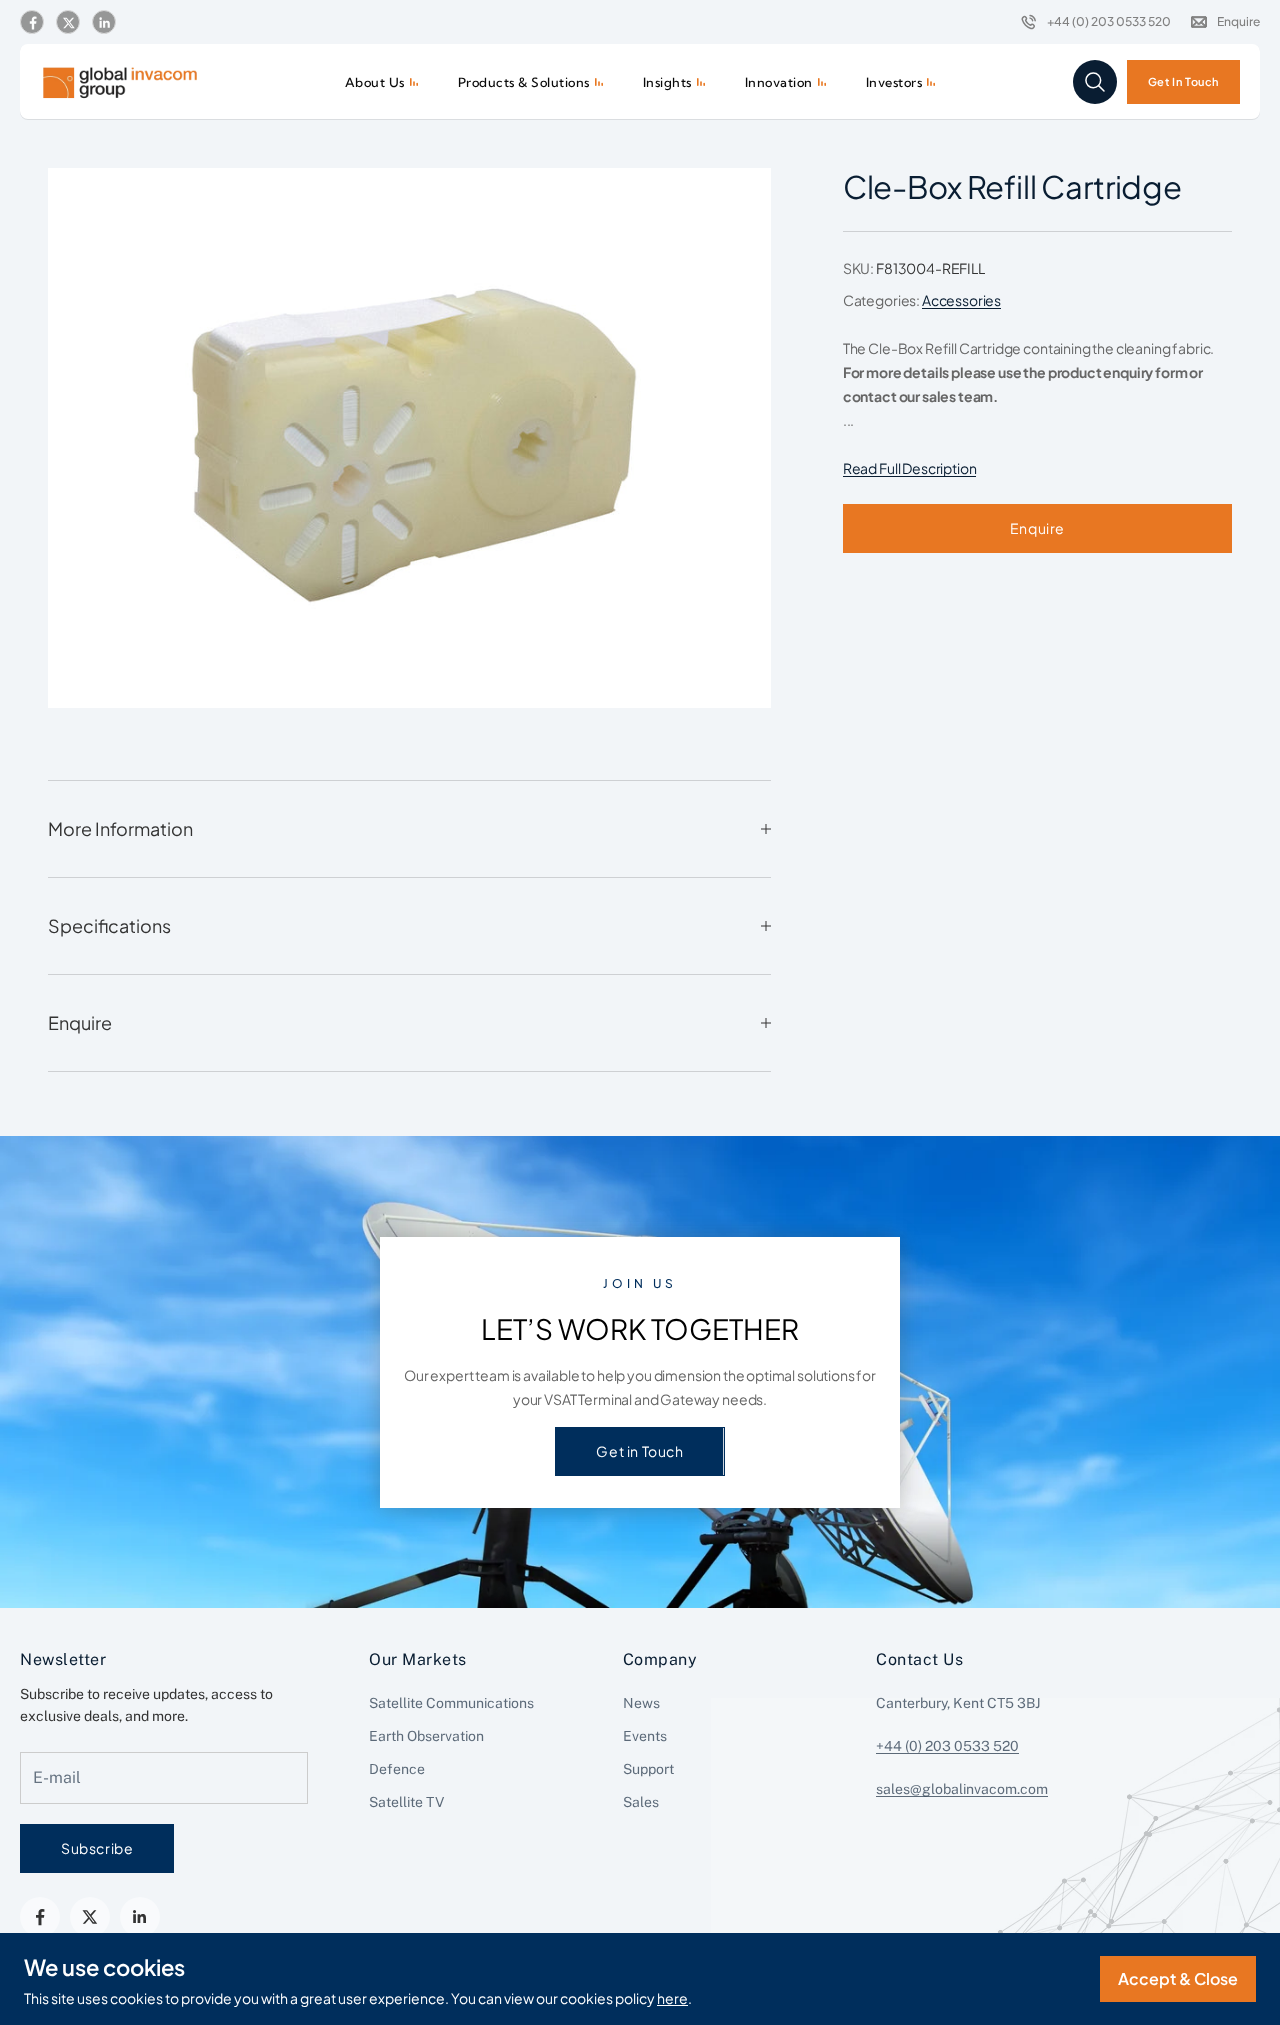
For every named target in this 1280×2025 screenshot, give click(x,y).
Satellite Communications (451, 1703)
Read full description (910, 468)
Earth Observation (426, 1736)
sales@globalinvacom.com (962, 1789)
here (672, 1998)
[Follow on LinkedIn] (104, 23)
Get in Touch (639, 1451)
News (641, 1703)
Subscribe (97, 1848)
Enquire (1037, 528)
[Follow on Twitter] (68, 23)
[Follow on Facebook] (32, 23)
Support (648, 1769)
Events (645, 1736)
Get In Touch (1183, 81)
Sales (641, 1802)
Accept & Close (1178, 1978)
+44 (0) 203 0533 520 (947, 1746)
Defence (397, 1769)
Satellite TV (406, 1802)
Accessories (961, 300)
